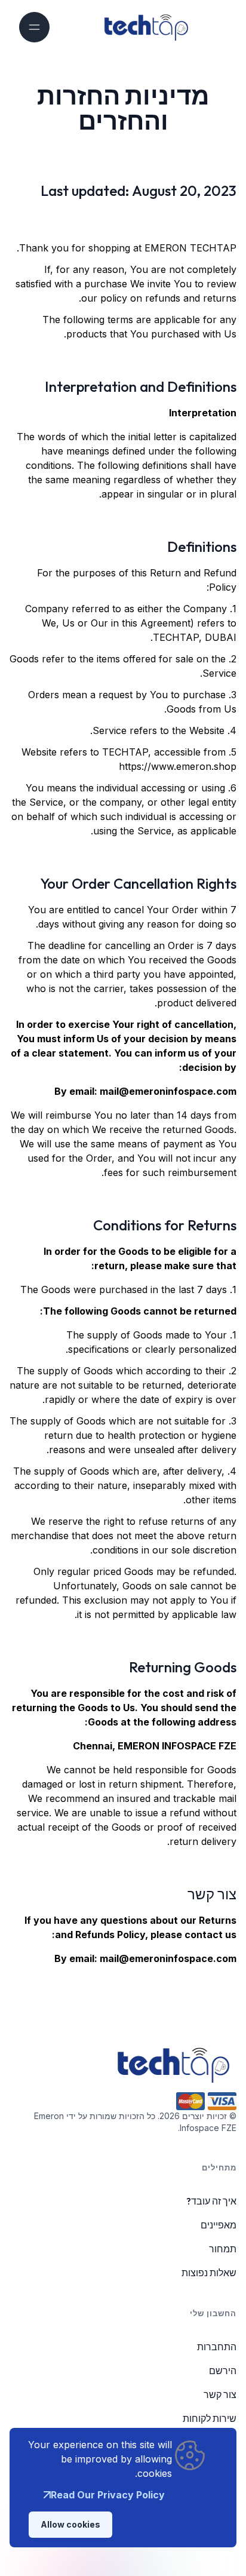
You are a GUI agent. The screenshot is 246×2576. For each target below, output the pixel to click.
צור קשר (220, 2394)
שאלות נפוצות (209, 2273)
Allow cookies (70, 2524)
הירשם (223, 2371)
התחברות (217, 2347)
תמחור (223, 2249)
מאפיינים (219, 2225)
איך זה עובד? (211, 2201)
